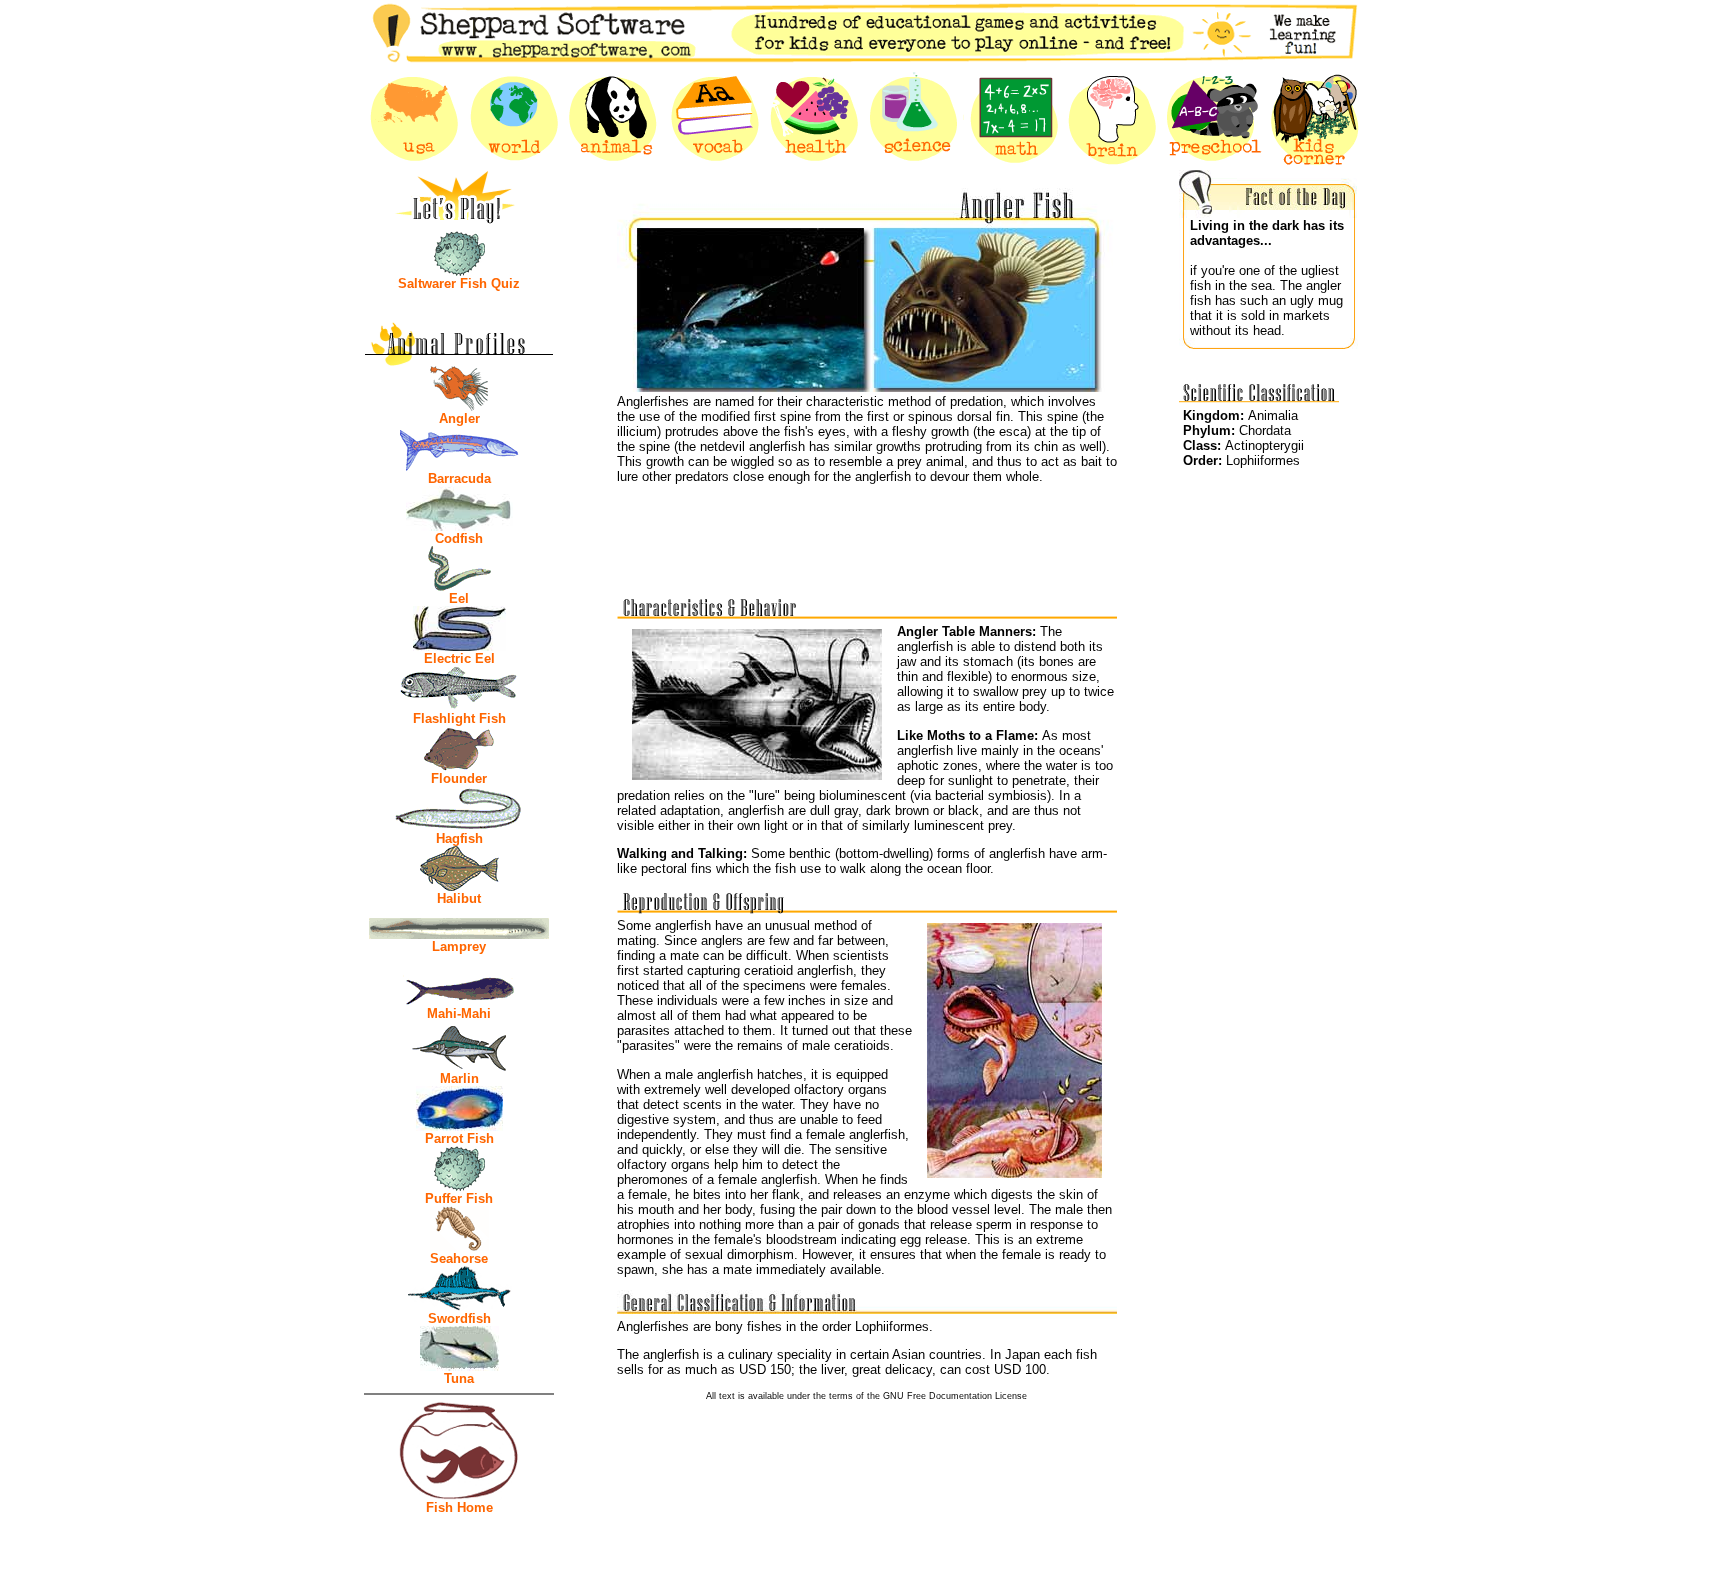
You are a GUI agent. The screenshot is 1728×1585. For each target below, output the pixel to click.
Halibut (459, 898)
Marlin (459, 1078)
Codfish (459, 538)
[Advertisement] (867, 533)
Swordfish (459, 1318)
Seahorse (459, 1258)
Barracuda (459, 478)
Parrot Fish (459, 1138)
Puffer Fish (459, 1198)
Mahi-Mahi (459, 1013)
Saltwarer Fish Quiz (459, 283)
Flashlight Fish (459, 718)
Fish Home (459, 1507)
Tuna (459, 1378)
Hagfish (459, 838)
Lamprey (459, 946)
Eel (459, 598)
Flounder (459, 778)
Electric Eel (459, 658)
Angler (459, 418)
